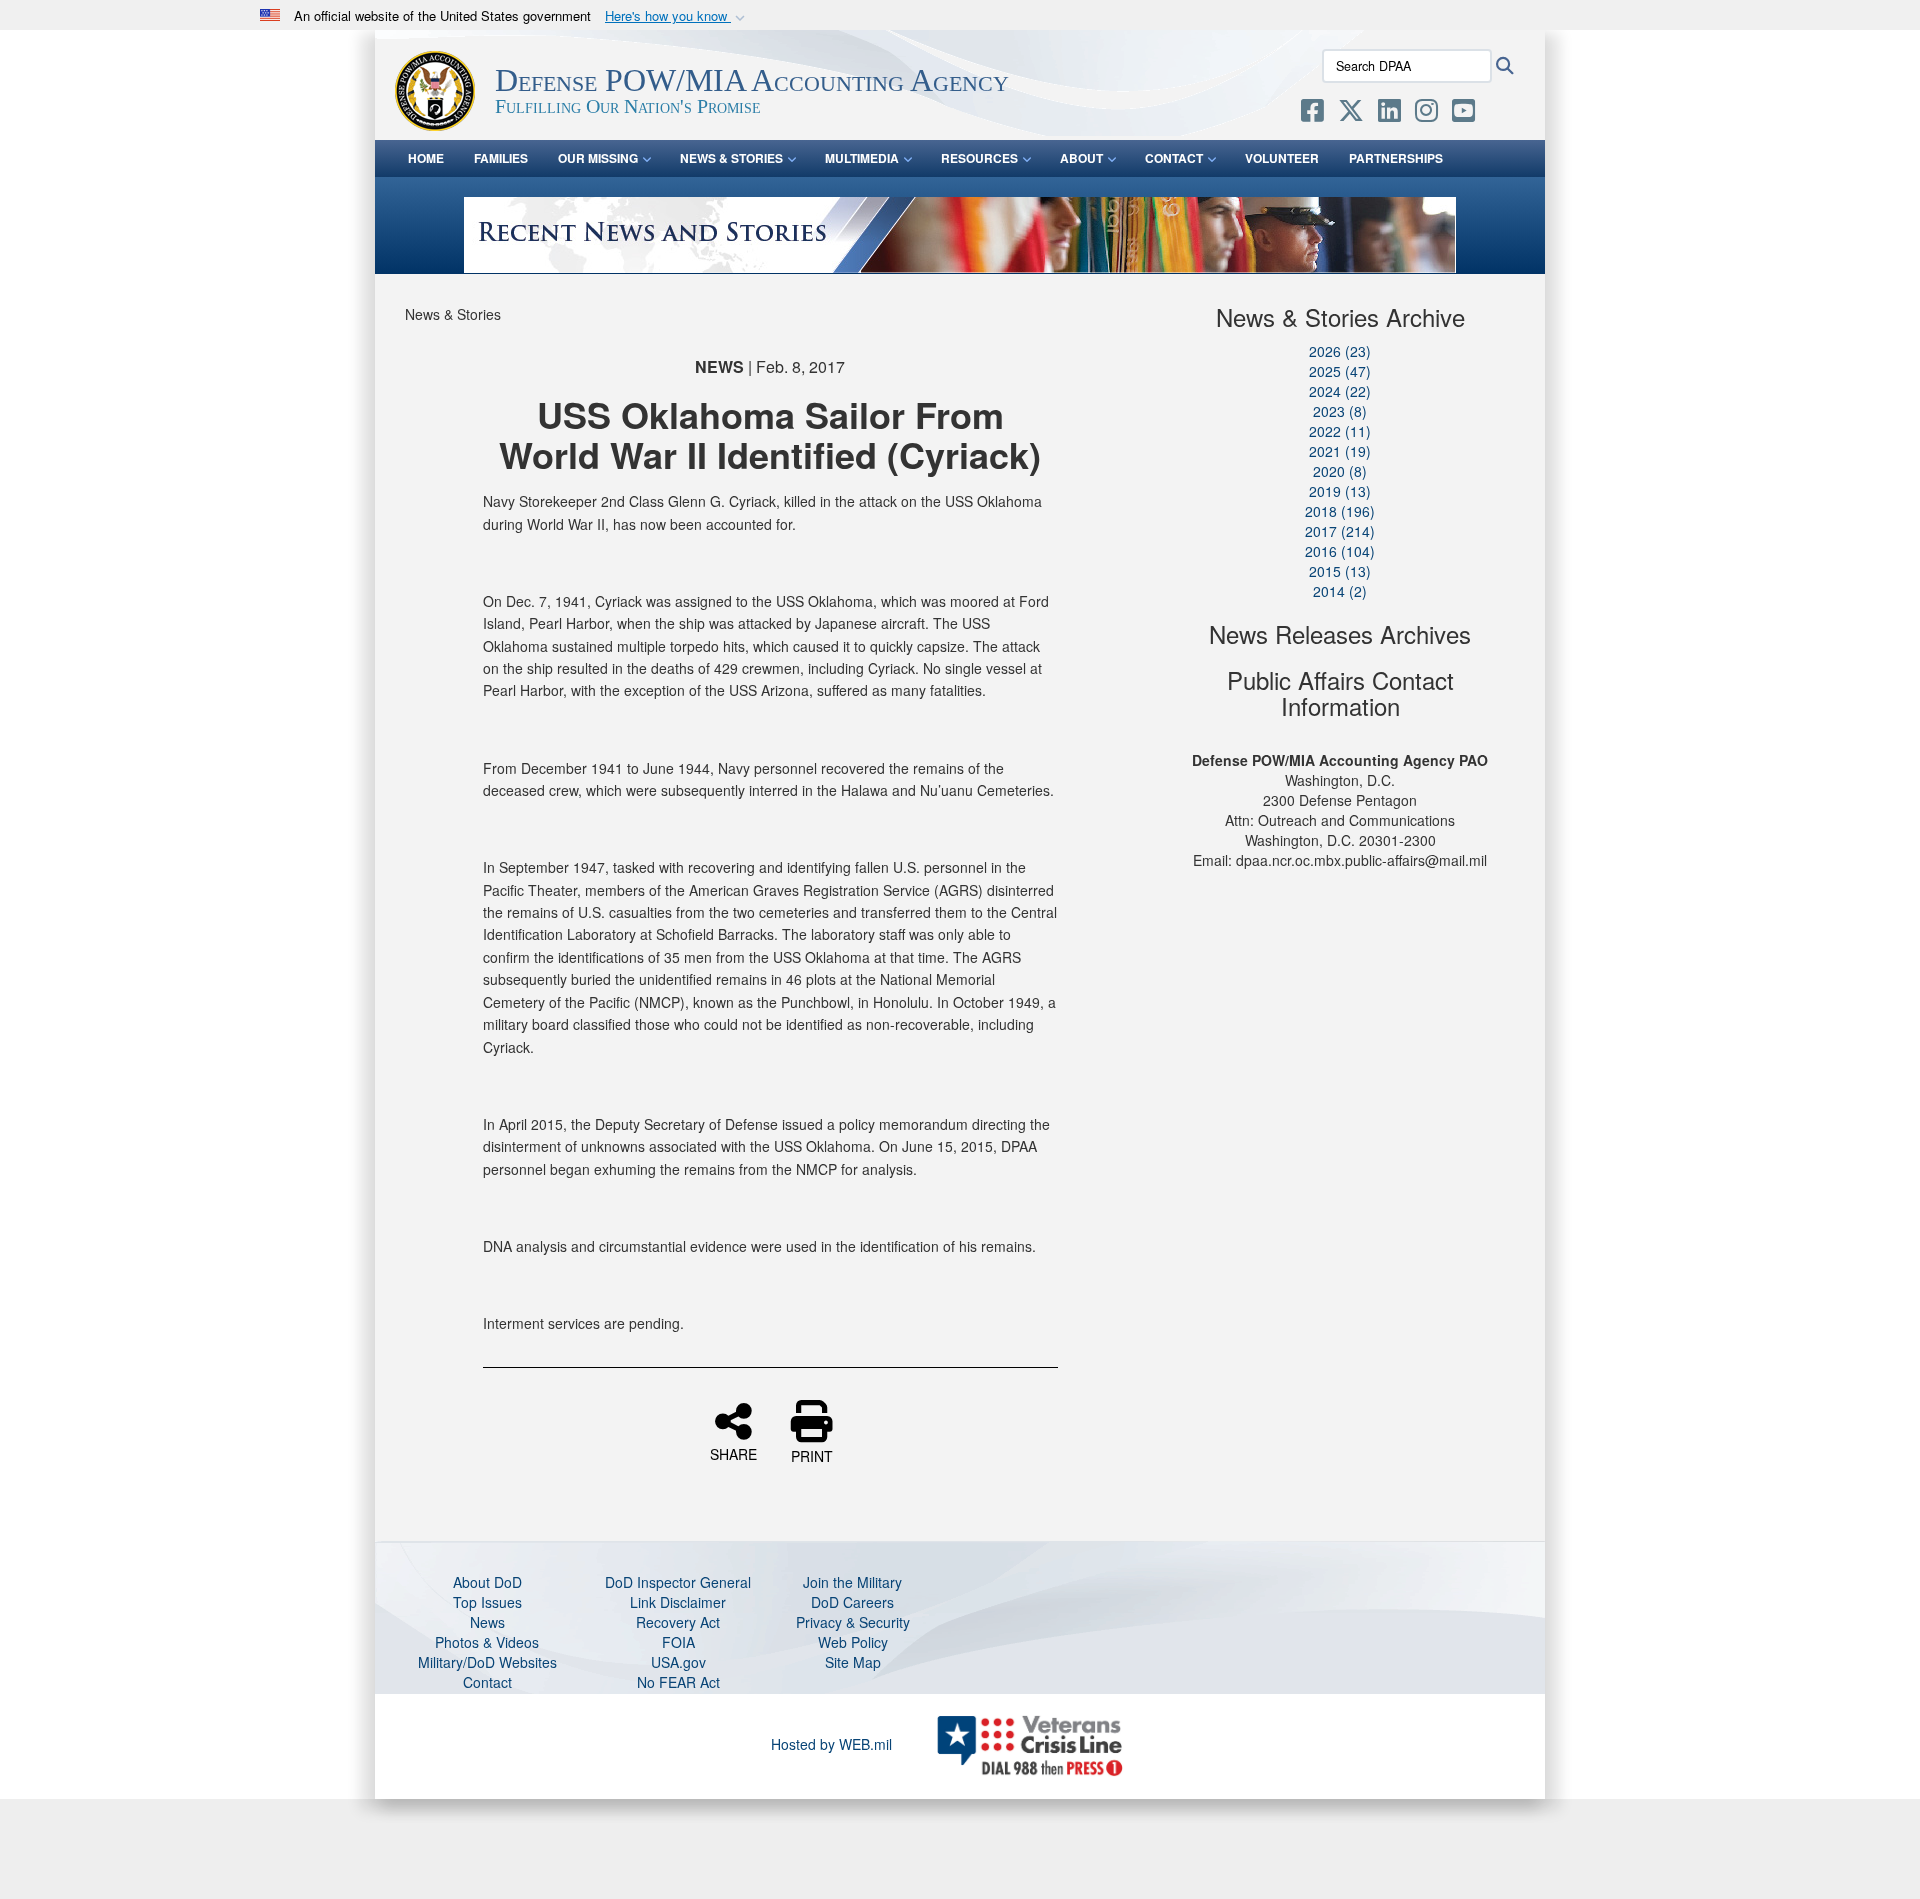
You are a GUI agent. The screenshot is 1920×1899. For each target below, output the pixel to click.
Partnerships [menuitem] (1396, 158)
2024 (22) (1340, 391)
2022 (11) (1340, 431)
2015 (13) (1340, 571)
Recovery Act (678, 1622)
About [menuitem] (1081, 158)
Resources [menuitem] (979, 158)
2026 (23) (1340, 351)
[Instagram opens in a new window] (1426, 114)
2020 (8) (1340, 471)
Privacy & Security (853, 1622)
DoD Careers (852, 1602)
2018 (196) (1340, 511)
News (487, 1622)
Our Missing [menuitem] (598, 158)
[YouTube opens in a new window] (1463, 114)
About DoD (487, 1582)
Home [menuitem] (426, 158)
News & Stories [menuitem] (731, 158)
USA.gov (678, 1662)
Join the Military (852, 1582)
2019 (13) (1340, 491)
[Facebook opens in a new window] (1312, 114)
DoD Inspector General (678, 1582)
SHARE (733, 1453)
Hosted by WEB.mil (831, 1744)
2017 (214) (1340, 531)
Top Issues (487, 1602)
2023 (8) (1340, 411)
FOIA (678, 1642)
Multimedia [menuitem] (862, 158)
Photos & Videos (487, 1642)
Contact (487, 1682)
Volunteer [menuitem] (1282, 158)
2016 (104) (1340, 551)
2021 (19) (1340, 451)
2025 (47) (1340, 371)
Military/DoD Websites (487, 1662)
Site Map (853, 1662)
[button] (677, 16)
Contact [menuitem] (1174, 158)
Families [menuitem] (501, 158)
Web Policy (853, 1642)
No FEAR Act (678, 1682)
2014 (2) (1340, 591)
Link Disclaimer (678, 1602)
